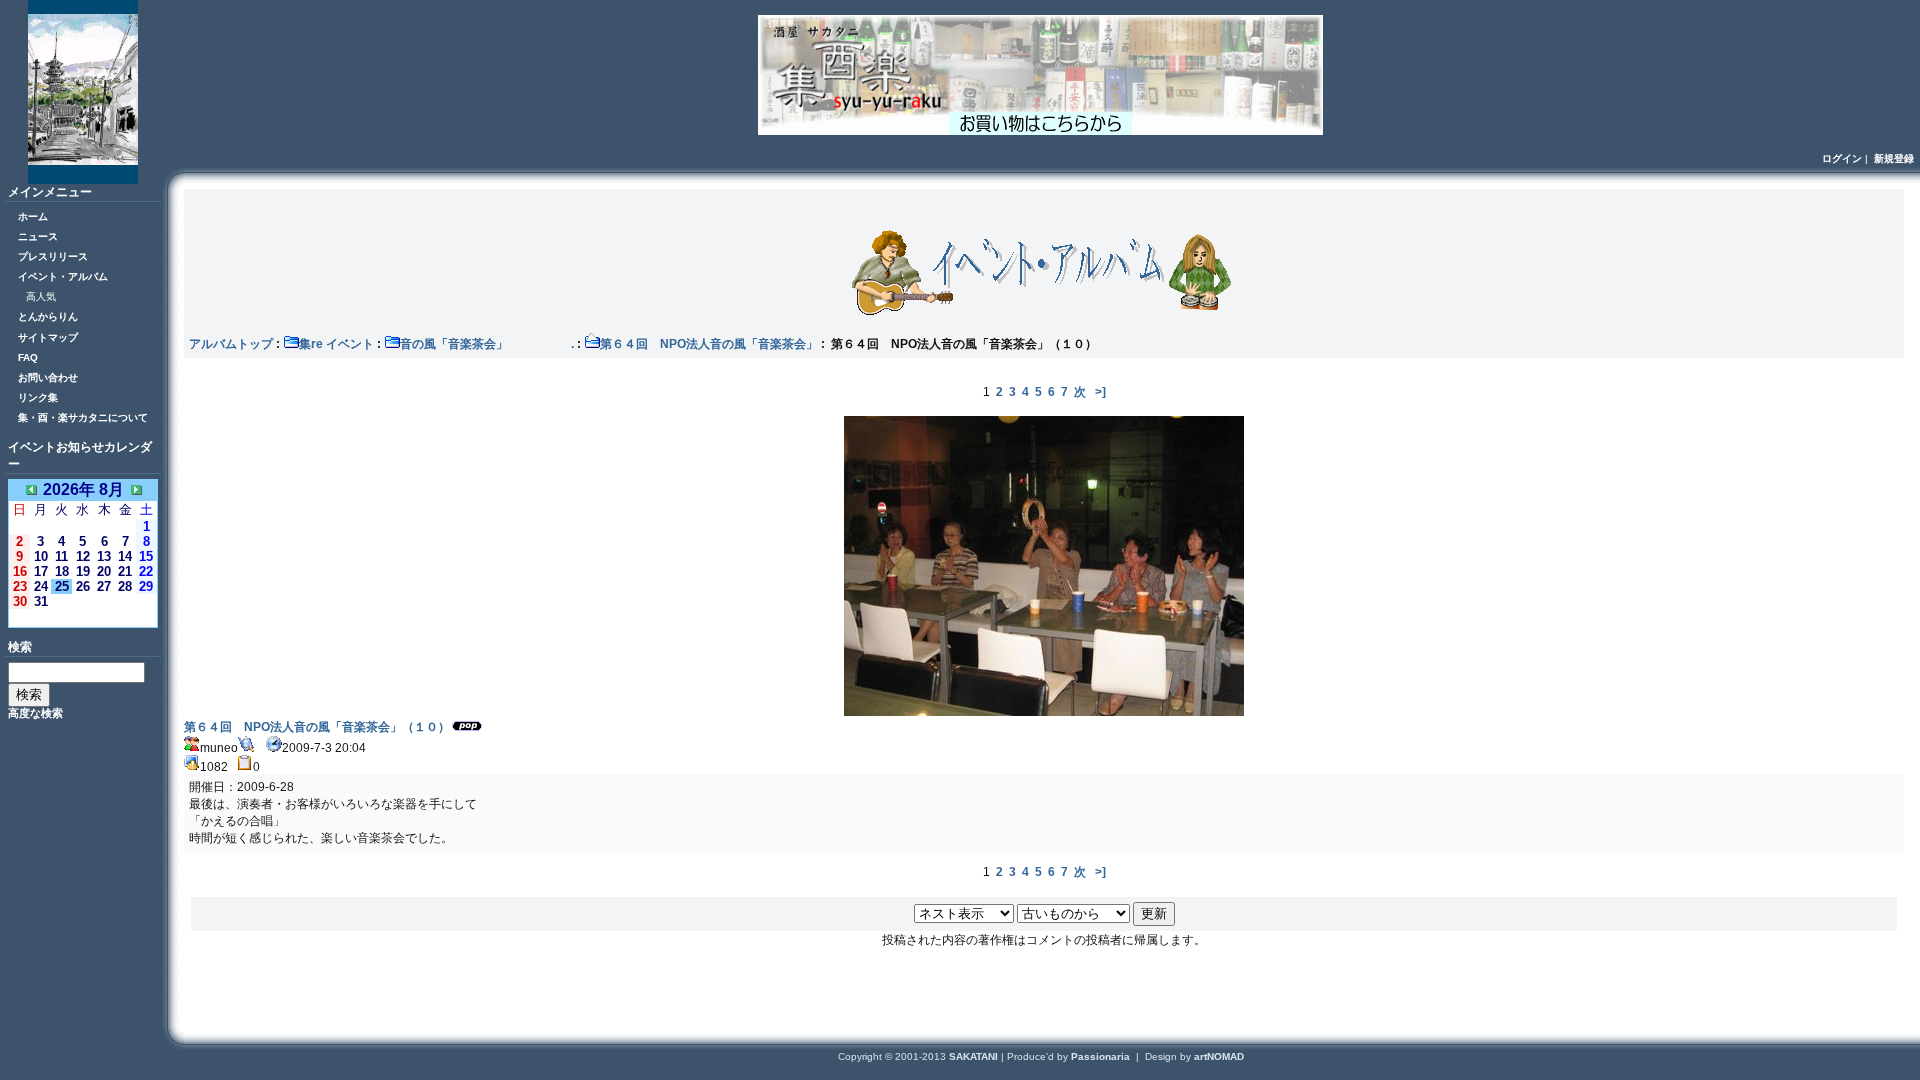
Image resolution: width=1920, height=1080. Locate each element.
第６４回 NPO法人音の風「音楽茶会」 (709, 344)
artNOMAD (1219, 1056)
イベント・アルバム (63, 276)
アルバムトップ (231, 344)
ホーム (33, 216)
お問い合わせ (48, 377)
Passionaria (1102, 1056)
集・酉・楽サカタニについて (83, 417)
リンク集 (38, 397)
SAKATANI (975, 1056)
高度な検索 (35, 713)
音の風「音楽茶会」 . (487, 344)
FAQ (28, 357)
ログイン (1842, 158)
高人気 (41, 296)
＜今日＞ (83, 617)
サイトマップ (48, 337)
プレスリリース (53, 256)
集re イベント (336, 344)
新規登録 (1894, 158)
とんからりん (48, 316)
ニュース (38, 236)
